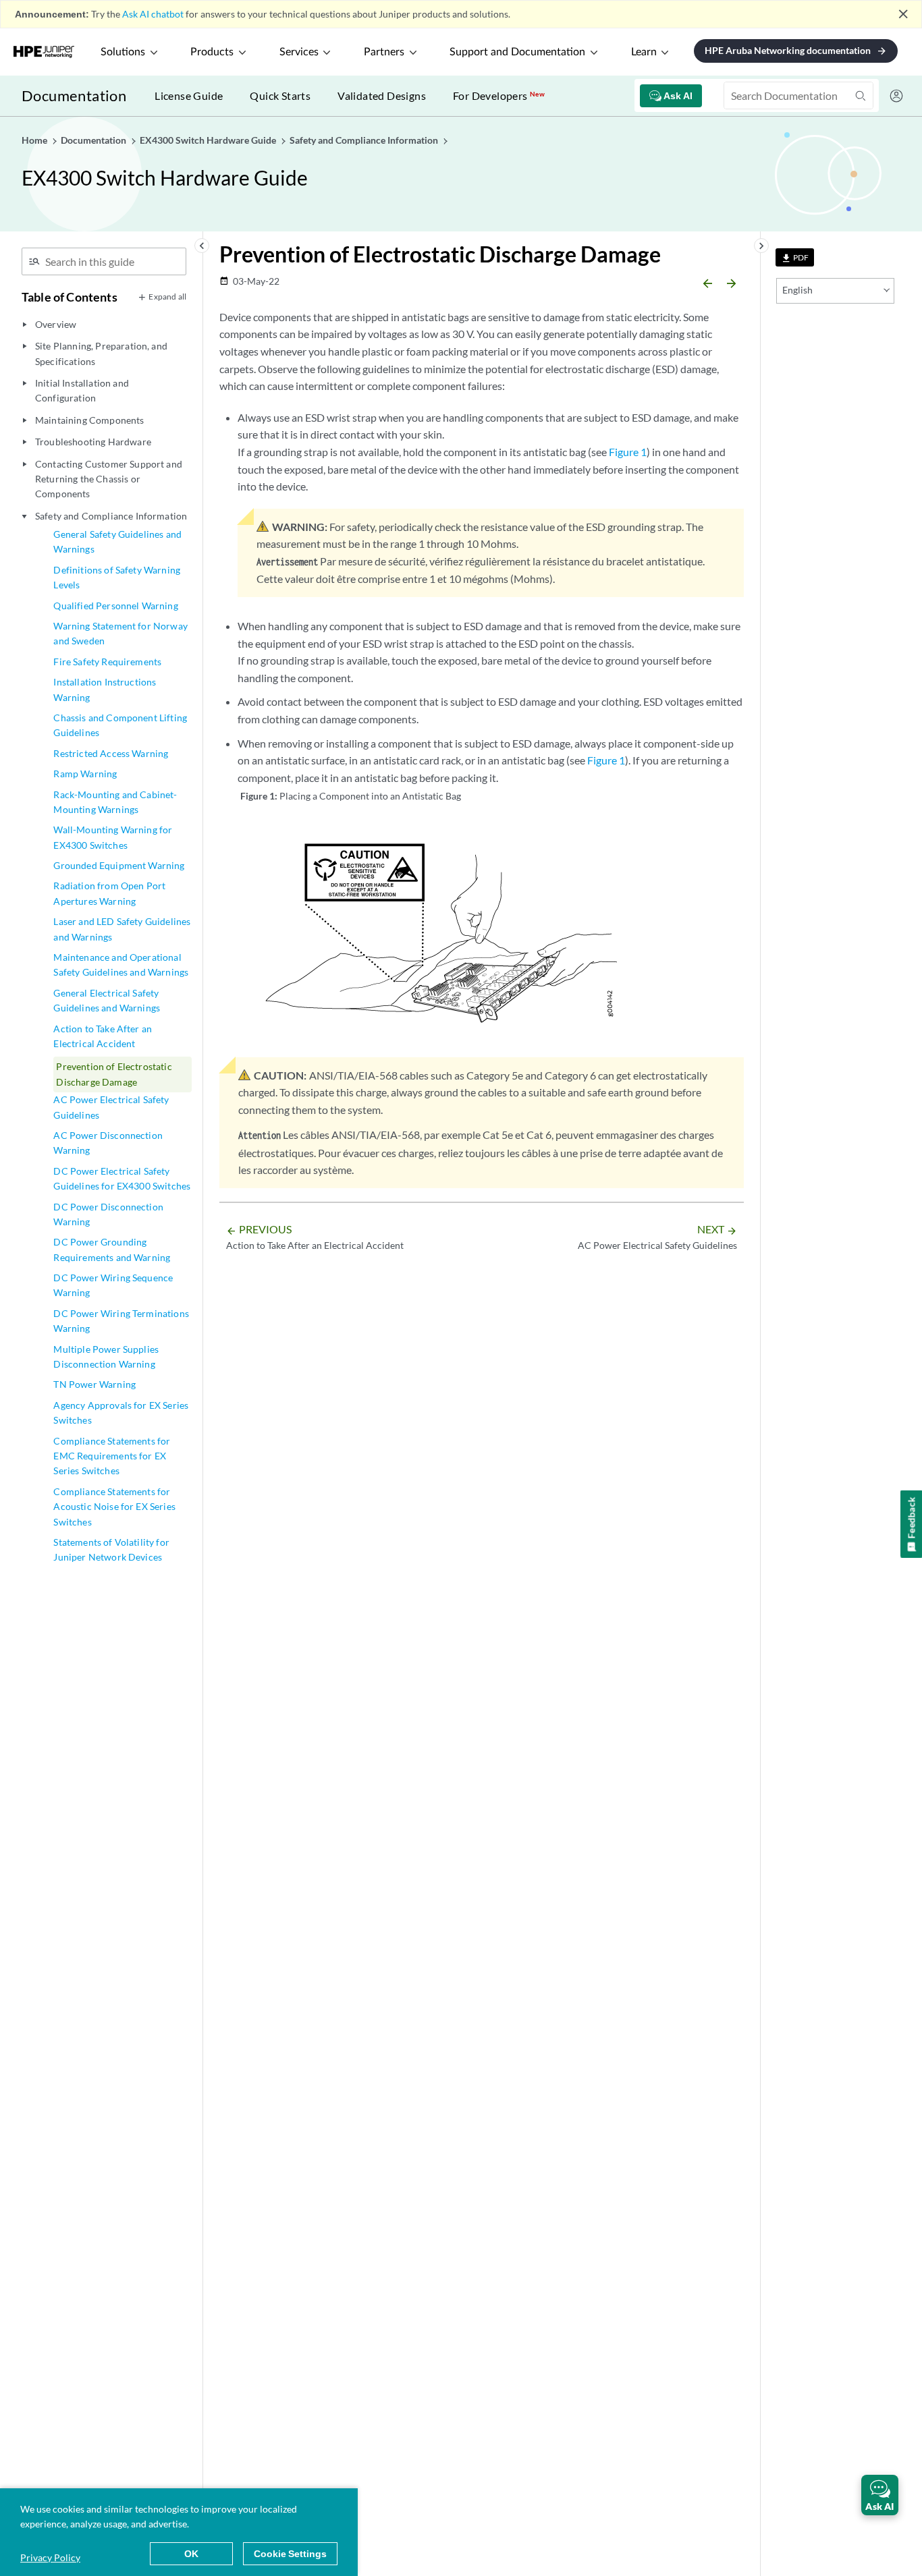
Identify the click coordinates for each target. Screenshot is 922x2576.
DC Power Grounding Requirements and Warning (112, 1249)
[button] (880, 2495)
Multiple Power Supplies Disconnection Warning (106, 1356)
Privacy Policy (50, 2557)
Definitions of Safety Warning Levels (117, 577)
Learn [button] (644, 52)
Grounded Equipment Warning (119, 865)
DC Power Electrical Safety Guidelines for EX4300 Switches (122, 1178)
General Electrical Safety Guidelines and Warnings (107, 1000)
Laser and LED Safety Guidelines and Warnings (122, 929)
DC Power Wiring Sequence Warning (113, 1285)
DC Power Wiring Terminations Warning (121, 1321)
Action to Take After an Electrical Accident (103, 1036)
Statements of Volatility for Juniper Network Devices (111, 1549)
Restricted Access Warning (111, 753)
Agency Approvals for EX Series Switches (121, 1412)
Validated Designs (382, 95)
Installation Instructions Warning (105, 689)
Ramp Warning (85, 774)
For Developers (499, 95)
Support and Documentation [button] (517, 52)
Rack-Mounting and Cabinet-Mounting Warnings (115, 802)
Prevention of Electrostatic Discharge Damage (114, 1074)
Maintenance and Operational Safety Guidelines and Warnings (121, 964)
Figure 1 (628, 452)
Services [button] (299, 52)
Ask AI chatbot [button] (153, 14)
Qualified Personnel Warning (115, 606)
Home (35, 140)
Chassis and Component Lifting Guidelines (120, 725)
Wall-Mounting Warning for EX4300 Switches (113, 837)
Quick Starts (280, 95)
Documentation (74, 95)
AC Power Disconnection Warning (108, 1143)
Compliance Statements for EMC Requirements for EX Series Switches (112, 1456)
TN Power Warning (94, 1384)
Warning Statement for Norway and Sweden (120, 633)
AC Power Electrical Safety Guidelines (111, 1107)
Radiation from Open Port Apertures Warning (109, 893)
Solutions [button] (123, 52)
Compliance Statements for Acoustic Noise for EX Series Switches (114, 1507)
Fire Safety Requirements (107, 662)
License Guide (189, 95)
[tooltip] (795, 257)
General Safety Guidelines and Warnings (117, 541)
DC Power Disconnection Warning (108, 1214)
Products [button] (212, 52)
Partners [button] (384, 52)
